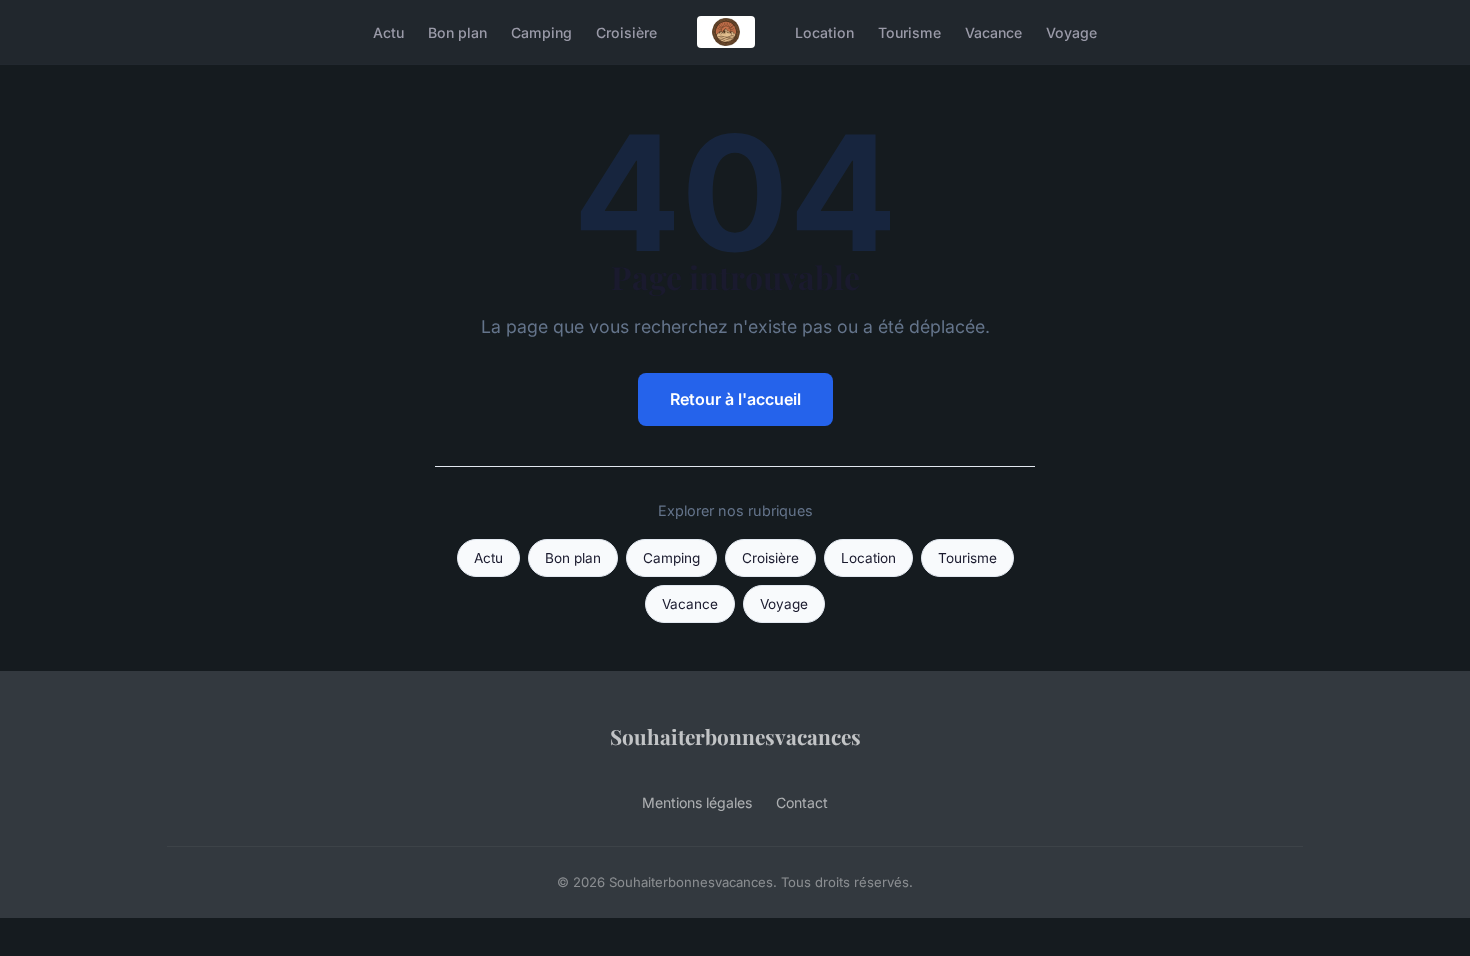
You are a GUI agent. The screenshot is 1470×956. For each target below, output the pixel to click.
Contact (802, 802)
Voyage (1071, 31)
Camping (541, 31)
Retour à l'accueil (735, 399)
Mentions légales (697, 802)
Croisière (626, 31)
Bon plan (457, 31)
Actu (388, 31)
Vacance (993, 31)
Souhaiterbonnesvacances (735, 736)
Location (824, 31)
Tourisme (909, 31)
